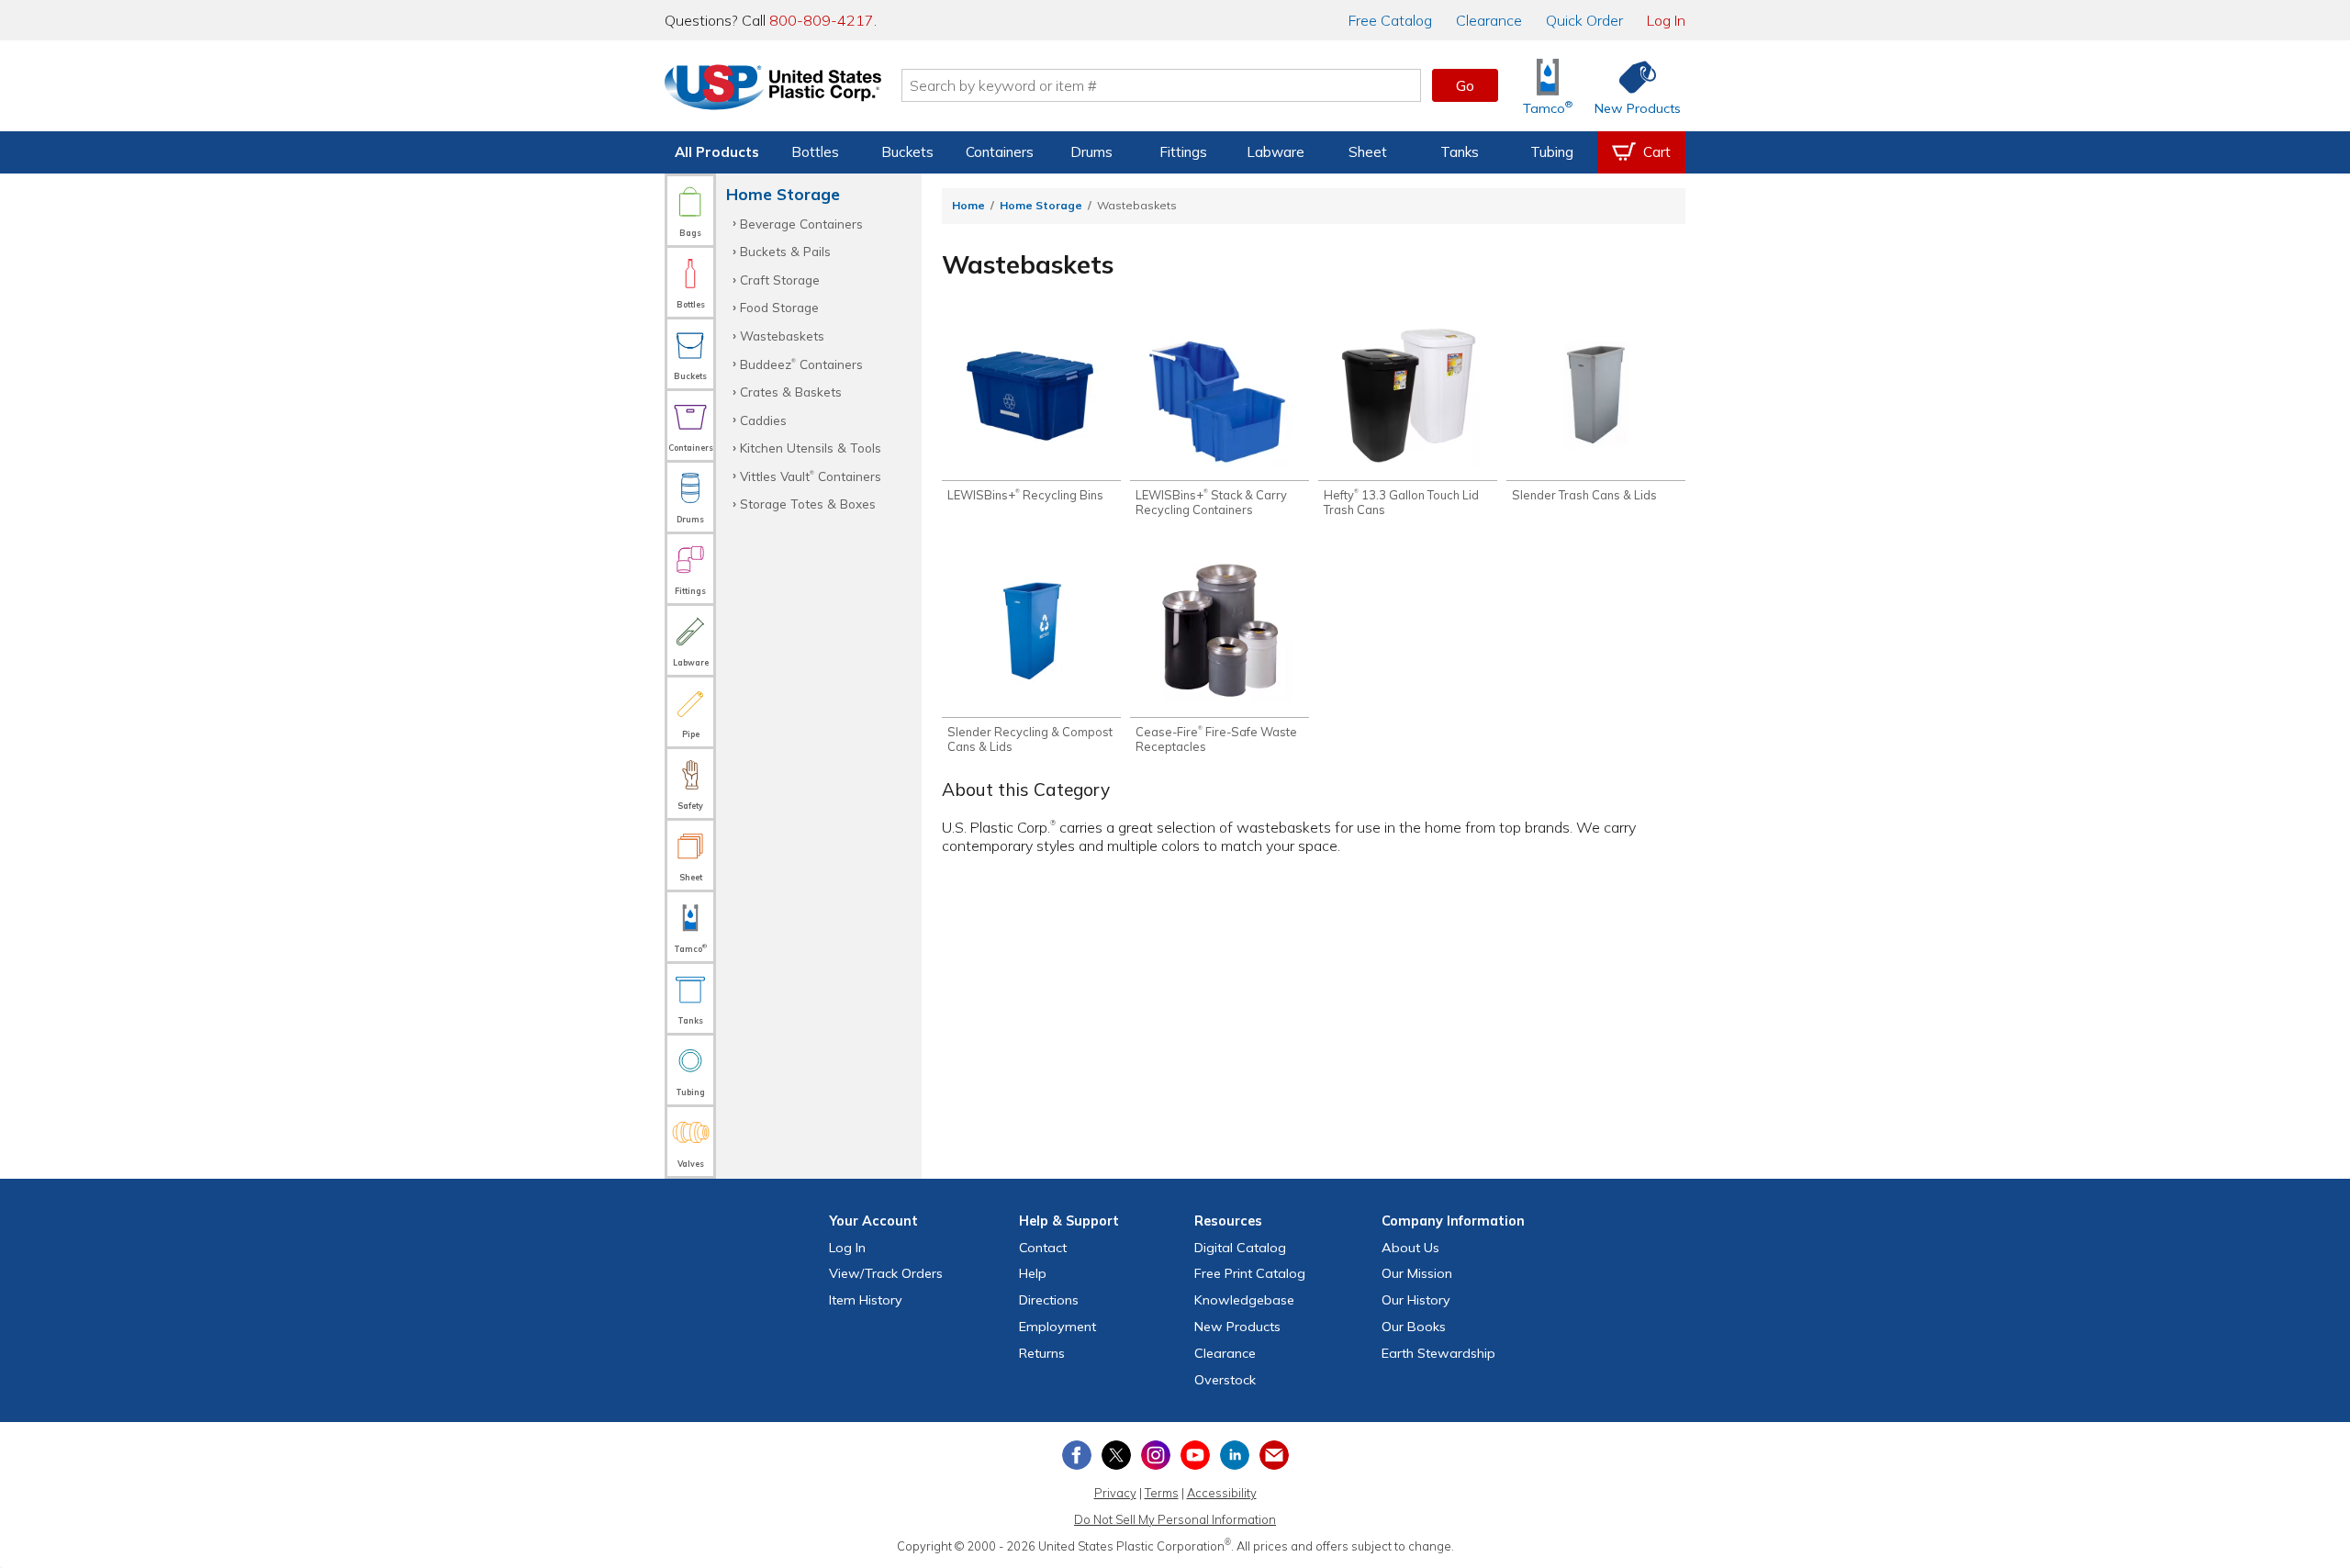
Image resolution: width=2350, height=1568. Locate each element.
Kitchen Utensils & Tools (811, 448)
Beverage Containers (801, 224)
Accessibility (1222, 1493)
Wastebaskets (782, 336)
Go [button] (1465, 85)
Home (968, 205)
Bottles (815, 152)
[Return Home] (773, 89)
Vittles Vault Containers (811, 476)
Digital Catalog (1240, 1248)
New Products (1237, 1327)
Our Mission (1417, 1273)
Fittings (1183, 152)
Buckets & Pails (785, 251)
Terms (1162, 1493)
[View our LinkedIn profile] (1235, 1455)
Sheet (1368, 152)
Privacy (1115, 1493)
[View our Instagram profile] (1156, 1455)
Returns (1042, 1353)
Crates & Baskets (791, 392)
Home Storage (1041, 205)
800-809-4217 (822, 20)
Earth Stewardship (1438, 1353)
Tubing (1552, 152)
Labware (1276, 152)
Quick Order (1584, 20)
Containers (1000, 152)
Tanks (1460, 152)
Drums (1091, 152)
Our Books (1414, 1327)
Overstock (1225, 1380)
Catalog (1390, 20)
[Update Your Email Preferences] (1274, 1455)
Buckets (907, 152)
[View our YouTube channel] (1195, 1455)
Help (1033, 1273)
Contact (1043, 1248)
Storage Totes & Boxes (808, 504)
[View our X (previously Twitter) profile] (1116, 1455)
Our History (1416, 1300)
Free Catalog (1250, 1273)
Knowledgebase (1244, 1300)
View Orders (886, 1273)
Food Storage (779, 307)
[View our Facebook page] (1077, 1455)
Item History (866, 1300)
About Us (1410, 1248)
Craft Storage (780, 280)
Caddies (763, 420)
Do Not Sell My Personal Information (1175, 1519)
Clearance (1489, 20)
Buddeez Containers (801, 364)
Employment (1057, 1327)
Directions (1049, 1300)
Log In (1666, 20)
